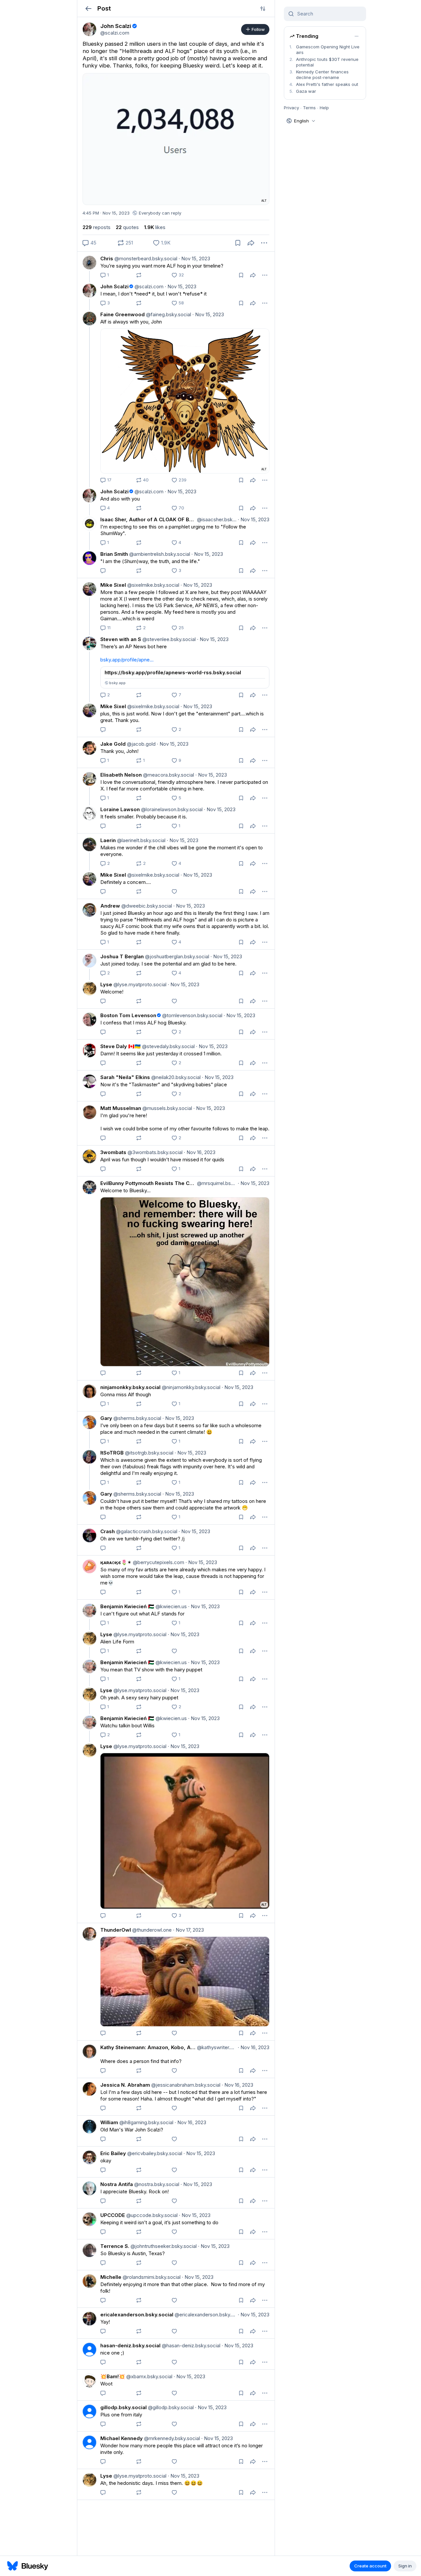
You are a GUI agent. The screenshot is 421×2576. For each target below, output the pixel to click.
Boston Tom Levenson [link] (128, 1015)
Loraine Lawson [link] (120, 809)
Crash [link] (108, 1531)
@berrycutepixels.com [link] (158, 1562)
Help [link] (324, 108)
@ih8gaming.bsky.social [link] (146, 2122)
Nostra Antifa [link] (117, 2184)
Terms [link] (309, 108)
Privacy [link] (291, 108)
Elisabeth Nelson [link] (121, 775)
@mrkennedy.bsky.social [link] (171, 2438)
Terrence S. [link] (115, 2246)
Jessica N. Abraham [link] (125, 2085)
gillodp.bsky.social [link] (124, 2407)
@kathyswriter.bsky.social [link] (216, 2047)
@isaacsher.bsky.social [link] (216, 519)
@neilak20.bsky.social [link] (175, 1077)
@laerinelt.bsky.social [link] (141, 840)
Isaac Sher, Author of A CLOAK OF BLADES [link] (148, 519)
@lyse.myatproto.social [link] (139, 984)
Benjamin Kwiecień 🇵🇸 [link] (127, 1606)
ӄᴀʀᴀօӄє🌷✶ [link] (116, 1562)
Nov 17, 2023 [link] (188, 1930)
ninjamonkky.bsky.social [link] (130, 1387)
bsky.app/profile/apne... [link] (127, 660)
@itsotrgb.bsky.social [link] (149, 1453)
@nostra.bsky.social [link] (156, 2184)
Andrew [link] (110, 906)
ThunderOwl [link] (116, 1930)
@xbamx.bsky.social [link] (149, 2376)
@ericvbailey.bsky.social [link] (154, 2153)
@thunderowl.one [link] (151, 1930)
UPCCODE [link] (113, 2215)
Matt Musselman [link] (121, 1108)
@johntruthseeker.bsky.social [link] (163, 2246)
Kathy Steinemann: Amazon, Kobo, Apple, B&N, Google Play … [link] (148, 2047)
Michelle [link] (111, 2277)
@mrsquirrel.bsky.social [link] (216, 1183)
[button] (88, 8)
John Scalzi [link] (114, 286)
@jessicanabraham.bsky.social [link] (185, 2085)
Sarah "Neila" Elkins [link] (125, 1077)
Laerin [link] (108, 840)
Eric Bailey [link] (113, 2153)
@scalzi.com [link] (148, 286)
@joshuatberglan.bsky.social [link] (176, 956)
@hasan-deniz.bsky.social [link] (190, 2345)
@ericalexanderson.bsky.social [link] (205, 2315)
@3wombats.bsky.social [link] (154, 1152)
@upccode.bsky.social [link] (151, 2215)
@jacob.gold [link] (141, 744)
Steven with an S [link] (121, 639)
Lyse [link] (106, 984)
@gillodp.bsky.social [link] (170, 2407)
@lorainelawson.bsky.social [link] (171, 809)
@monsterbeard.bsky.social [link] (145, 258)
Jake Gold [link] (113, 744)
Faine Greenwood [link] (123, 314)
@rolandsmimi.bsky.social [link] (151, 2277)
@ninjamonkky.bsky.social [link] (190, 1387)
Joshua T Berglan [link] (122, 956)
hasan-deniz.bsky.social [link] (130, 2345)
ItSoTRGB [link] (112, 1453)
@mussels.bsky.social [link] (167, 1108)
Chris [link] (107, 258)
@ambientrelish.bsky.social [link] (159, 554)
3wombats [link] (113, 1152)
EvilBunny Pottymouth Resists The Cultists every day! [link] (148, 1183)
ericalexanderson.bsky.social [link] (137, 2315)
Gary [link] (106, 1418)
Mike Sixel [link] (113, 585)
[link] (89, 29)
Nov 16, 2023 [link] (200, 1152)
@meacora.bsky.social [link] (168, 775)
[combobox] (329, 14)
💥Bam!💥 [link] (113, 2376)
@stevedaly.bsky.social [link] (168, 1046)
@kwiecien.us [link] (171, 1606)
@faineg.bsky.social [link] (168, 314)
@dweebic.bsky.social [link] (146, 906)
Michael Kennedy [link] (122, 2438)
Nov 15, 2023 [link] (194, 258)
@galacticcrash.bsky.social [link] (146, 1531)
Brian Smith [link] (114, 554)
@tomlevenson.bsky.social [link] (192, 1015)
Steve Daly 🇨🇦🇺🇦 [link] (121, 1046)
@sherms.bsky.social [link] (137, 1418)
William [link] (109, 2122)
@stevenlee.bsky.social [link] (168, 639)
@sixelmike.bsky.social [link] (153, 585)
